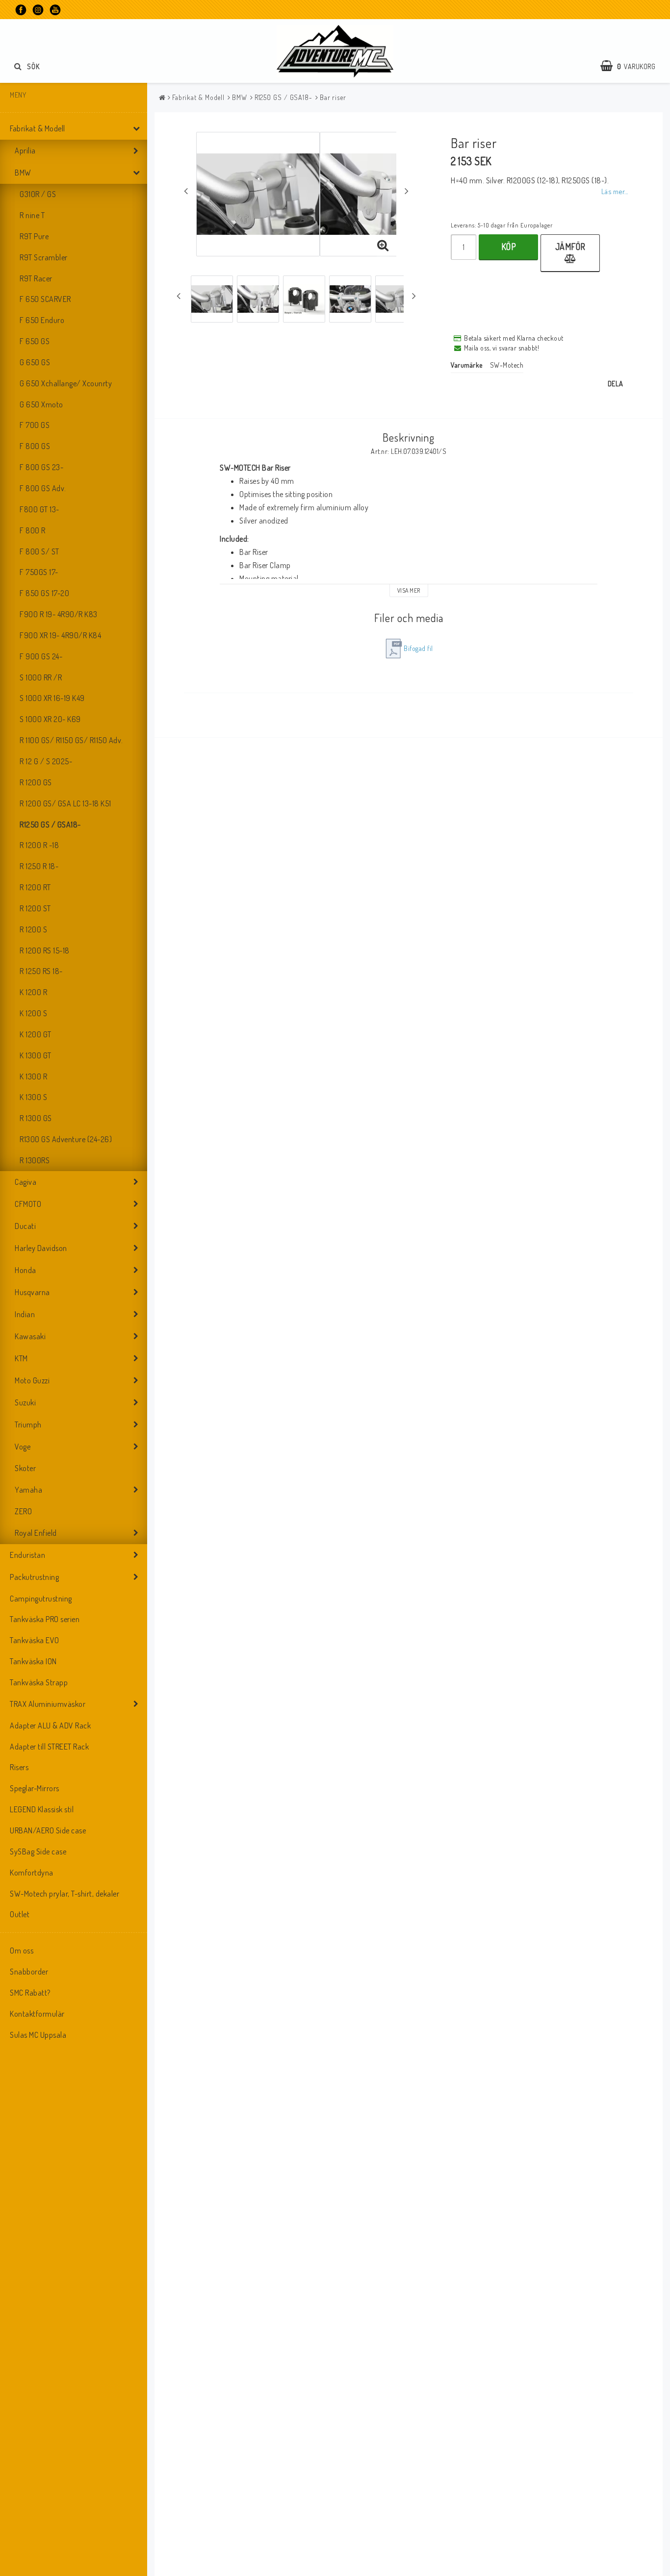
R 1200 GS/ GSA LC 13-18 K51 (65, 803)
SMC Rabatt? (30, 1993)
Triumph (28, 1425)
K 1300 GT (36, 1055)
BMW (23, 173)
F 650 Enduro (42, 320)
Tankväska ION (33, 1661)
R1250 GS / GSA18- (50, 825)
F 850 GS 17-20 (44, 593)
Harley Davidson (41, 1248)
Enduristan (27, 1555)
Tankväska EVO (35, 1640)
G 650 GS (35, 362)
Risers (19, 1767)
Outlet (20, 1914)
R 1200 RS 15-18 (45, 950)
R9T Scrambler (44, 257)
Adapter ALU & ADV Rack (50, 1726)
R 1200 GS (36, 782)
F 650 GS (35, 341)
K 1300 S (33, 1097)
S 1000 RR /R (41, 677)
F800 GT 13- (39, 509)
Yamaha (28, 1490)
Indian (25, 1314)
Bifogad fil (418, 648)
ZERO (23, 1511)
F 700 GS (35, 425)
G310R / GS (38, 194)
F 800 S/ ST (39, 551)
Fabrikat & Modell (38, 128)
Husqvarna (32, 1292)
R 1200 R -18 (39, 845)
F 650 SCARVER (45, 299)
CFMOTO (28, 1204)
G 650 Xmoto (41, 404)
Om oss (22, 1951)
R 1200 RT (35, 887)
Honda (26, 1270)
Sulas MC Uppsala (38, 2035)
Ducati (25, 1226)
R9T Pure (34, 236)
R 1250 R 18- (39, 866)
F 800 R (33, 530)
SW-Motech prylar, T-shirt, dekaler (64, 1894)
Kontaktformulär (37, 2014)
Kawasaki (30, 1336)
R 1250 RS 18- (41, 971)
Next (407, 191)
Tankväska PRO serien (45, 1619)
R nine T (32, 215)
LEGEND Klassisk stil (42, 1809)
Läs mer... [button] (615, 191)
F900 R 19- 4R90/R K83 (59, 614)
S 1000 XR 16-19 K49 (52, 698)
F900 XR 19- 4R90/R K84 (60, 635)
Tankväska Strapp (39, 1682)
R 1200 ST (35, 908)
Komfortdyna (32, 1873)
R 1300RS (35, 1160)
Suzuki (25, 1402)
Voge (23, 1447)
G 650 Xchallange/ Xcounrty (66, 383)
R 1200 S (33, 929)
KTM (21, 1358)
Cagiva (26, 1182)
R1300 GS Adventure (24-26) (66, 1139)
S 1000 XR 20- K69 (50, 719)
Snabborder (29, 1972)
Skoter (25, 1468)
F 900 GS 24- (41, 656)
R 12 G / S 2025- (46, 761)
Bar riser (333, 97)
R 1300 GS (36, 1118)
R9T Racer (36, 278)
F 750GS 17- (39, 572)
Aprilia (25, 150)
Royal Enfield (36, 1533)
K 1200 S (33, 1013)
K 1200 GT (36, 1034)
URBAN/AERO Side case (48, 1830)
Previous (186, 191)
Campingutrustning (41, 1599)
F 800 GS (35, 446)
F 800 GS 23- (41, 467)
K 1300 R (33, 1076)
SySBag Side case (38, 1851)
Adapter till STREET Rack (49, 1747)
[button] (633, 66)
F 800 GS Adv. (43, 488)
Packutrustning (34, 1577)
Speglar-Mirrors (35, 1788)
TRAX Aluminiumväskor (48, 1704)
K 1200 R (33, 992)
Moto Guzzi (32, 1380)
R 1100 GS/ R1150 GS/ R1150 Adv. (71, 740)
